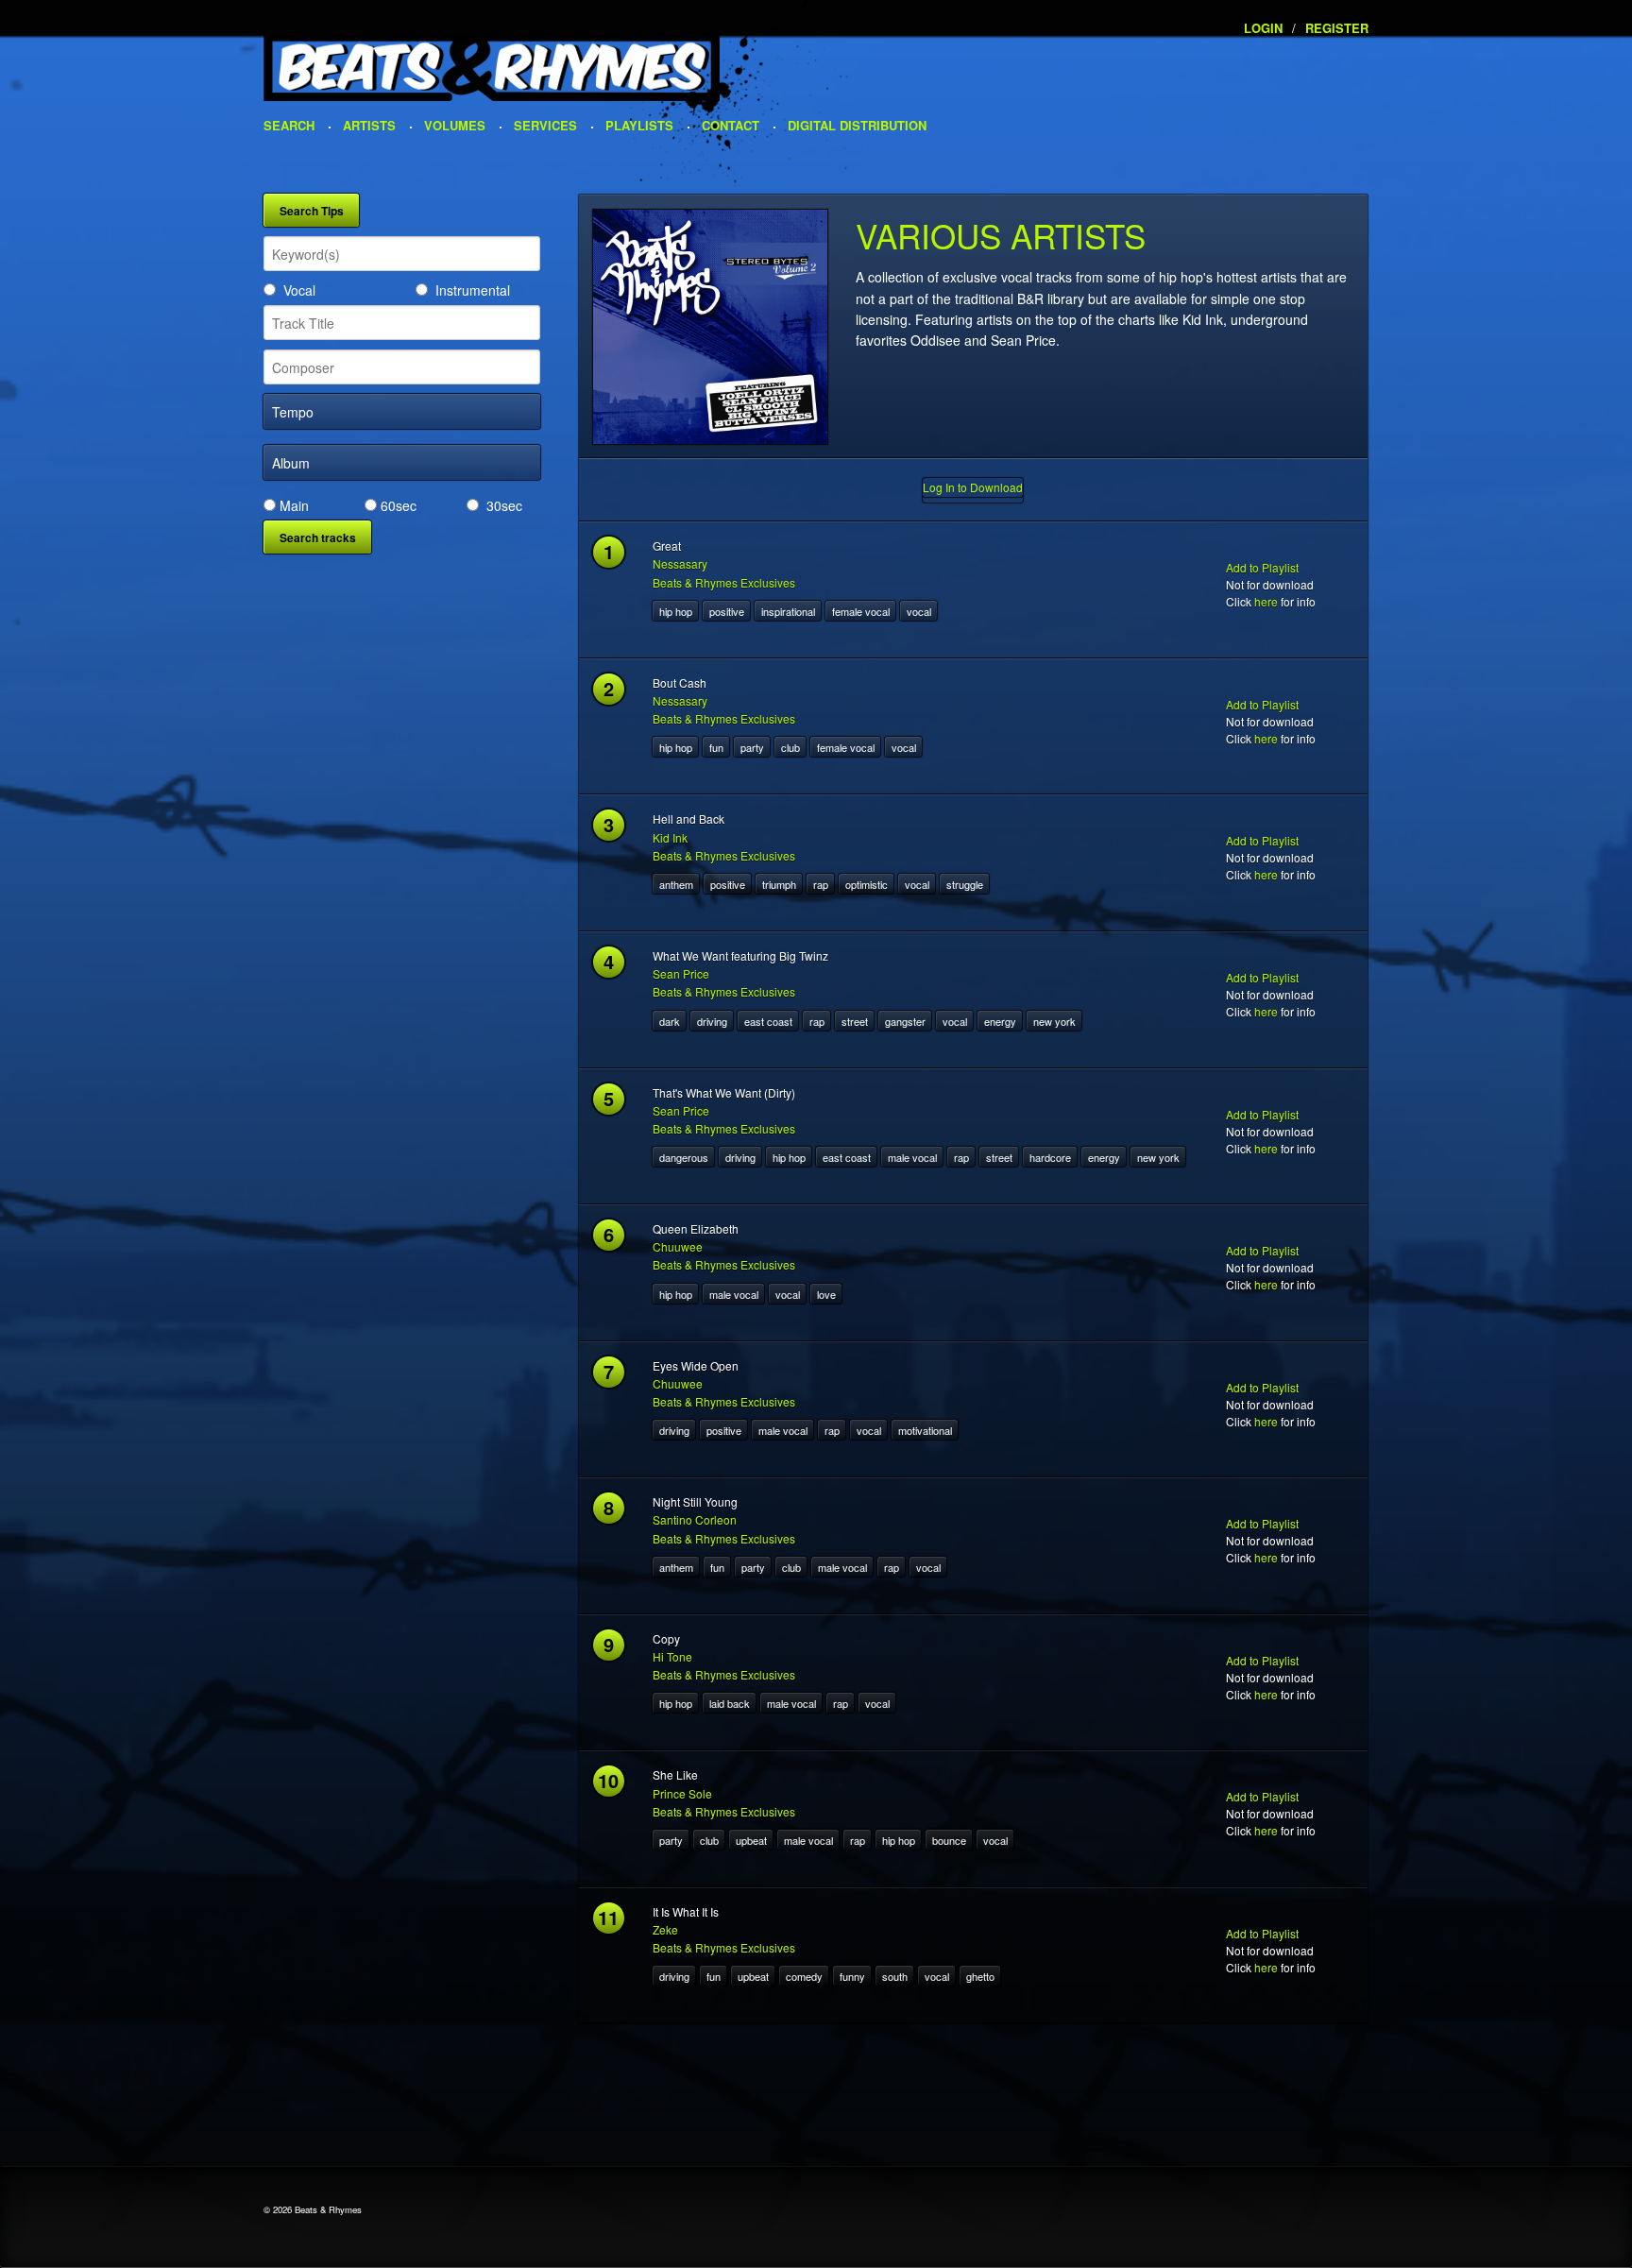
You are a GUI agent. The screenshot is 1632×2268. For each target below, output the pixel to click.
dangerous (684, 1157)
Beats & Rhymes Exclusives (724, 582)
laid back (730, 1703)
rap (821, 884)
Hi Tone (672, 1656)
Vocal (299, 290)
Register (1337, 28)
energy (1000, 1021)
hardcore (1050, 1157)
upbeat (751, 1840)
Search (289, 125)
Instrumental (473, 290)
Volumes (455, 125)
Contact (731, 125)
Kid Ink (670, 837)
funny (852, 1976)
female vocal (861, 611)
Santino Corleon (695, 1519)
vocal (919, 611)
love (826, 1294)
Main (294, 505)
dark (670, 1021)
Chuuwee (678, 1246)
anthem (676, 884)
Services (545, 125)
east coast (768, 1021)
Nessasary (680, 563)
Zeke (665, 1929)
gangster (905, 1021)
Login (1263, 28)
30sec (504, 505)
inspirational (788, 611)
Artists (369, 125)
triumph (779, 884)
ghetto (980, 1976)
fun (716, 747)
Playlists (639, 125)
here (1266, 601)
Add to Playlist (1262, 567)
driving (712, 1021)
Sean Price (681, 973)
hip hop (676, 611)
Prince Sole (682, 1793)
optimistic (867, 884)
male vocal (912, 1157)
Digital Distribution (857, 125)
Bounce (949, 1840)
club (790, 747)
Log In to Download (973, 487)
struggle (965, 884)
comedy (804, 1976)
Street (855, 1021)
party (752, 747)
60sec (399, 505)
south (895, 1976)
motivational (925, 1430)
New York (1054, 1021)
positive (727, 611)
